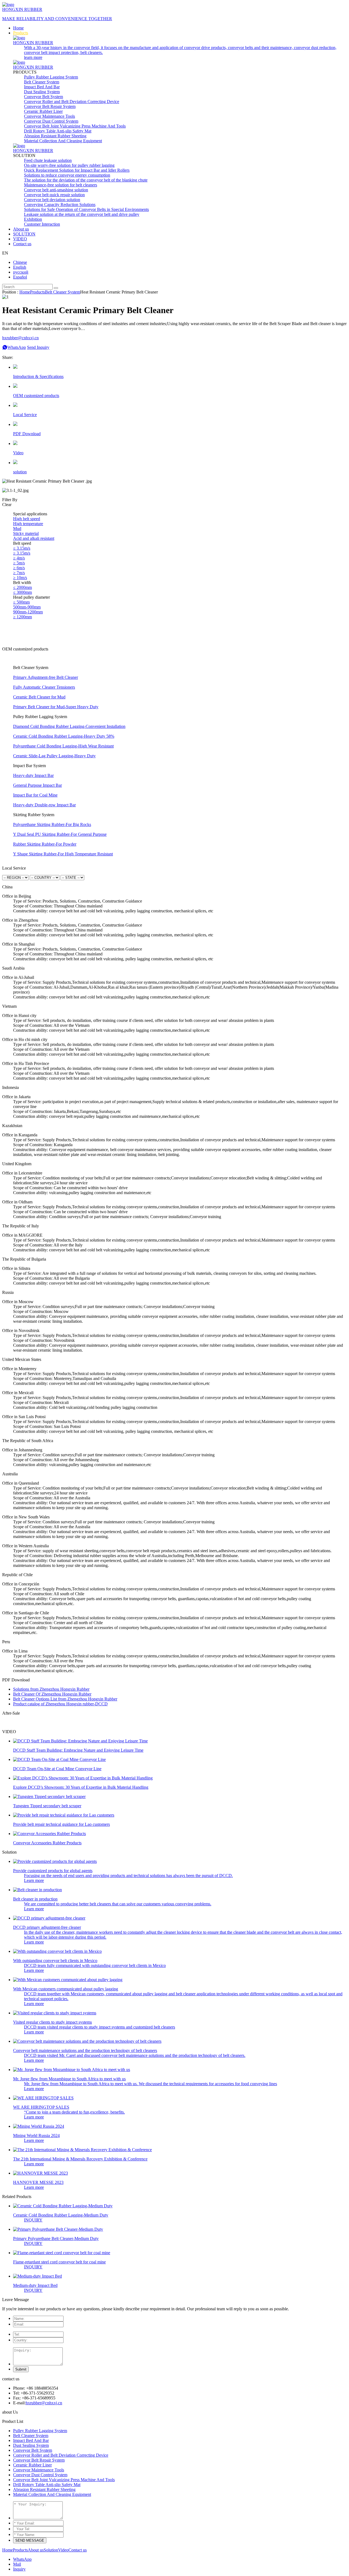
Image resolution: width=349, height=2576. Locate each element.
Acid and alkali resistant (34, 538)
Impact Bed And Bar (42, 87)
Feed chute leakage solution (48, 160)
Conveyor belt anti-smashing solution (56, 190)
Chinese (20, 262)
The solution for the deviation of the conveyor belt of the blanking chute (86, 180)
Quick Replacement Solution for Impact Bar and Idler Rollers (77, 170)
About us (21, 229)
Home (18, 28)
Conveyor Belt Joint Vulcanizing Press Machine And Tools (75, 126)
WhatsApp (17, 347)
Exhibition (33, 219)
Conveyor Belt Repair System (50, 106)
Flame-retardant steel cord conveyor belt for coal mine (59, 2262)
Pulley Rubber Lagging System (51, 77)
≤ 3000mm (22, 592)
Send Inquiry (38, 347)
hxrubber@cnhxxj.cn (44, 2403)
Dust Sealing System (42, 92)
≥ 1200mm (22, 617)
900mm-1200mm (28, 612)
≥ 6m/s (19, 568)
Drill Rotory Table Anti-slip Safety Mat (58, 131)
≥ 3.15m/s (22, 553)
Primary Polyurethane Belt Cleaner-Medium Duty (56, 2239)
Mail (17, 2564)
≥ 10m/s (20, 578)
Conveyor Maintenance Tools (49, 116)
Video (63, 2550)
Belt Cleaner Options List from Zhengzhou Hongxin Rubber (65, 1699)
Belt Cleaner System (42, 82)
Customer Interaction (42, 224)
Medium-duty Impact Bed (35, 2285)
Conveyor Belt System (43, 97)
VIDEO (20, 239)
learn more (33, 57)
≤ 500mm (21, 602)
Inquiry (19, 2569)
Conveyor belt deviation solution (52, 200)
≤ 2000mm (22, 587)
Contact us (22, 244)
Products (21, 33)
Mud (17, 529)
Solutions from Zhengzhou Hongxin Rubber (51, 1689)
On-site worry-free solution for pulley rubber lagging (69, 165)
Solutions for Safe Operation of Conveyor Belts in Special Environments (86, 209)
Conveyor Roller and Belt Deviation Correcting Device (72, 102)
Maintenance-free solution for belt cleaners (61, 185)
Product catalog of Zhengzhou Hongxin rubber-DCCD (60, 1704)
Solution (51, 2550)
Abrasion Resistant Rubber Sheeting (55, 136)
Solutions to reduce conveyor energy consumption (67, 175)
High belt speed (27, 519)
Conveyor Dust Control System (51, 121)
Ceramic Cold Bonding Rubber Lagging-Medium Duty (61, 2215)
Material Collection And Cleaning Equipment (63, 141)
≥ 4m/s (19, 558)
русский (21, 272)
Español (20, 277)
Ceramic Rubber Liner (43, 111)
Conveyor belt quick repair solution (54, 195)
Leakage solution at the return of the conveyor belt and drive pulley (82, 214)
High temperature (28, 524)
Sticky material (26, 533)
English (20, 267)
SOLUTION (24, 234)
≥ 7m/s (19, 573)
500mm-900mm (27, 607)
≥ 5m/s (19, 563)
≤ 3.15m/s (22, 548)
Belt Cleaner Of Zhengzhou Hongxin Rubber (52, 1694)
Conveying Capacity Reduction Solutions (60, 205)
